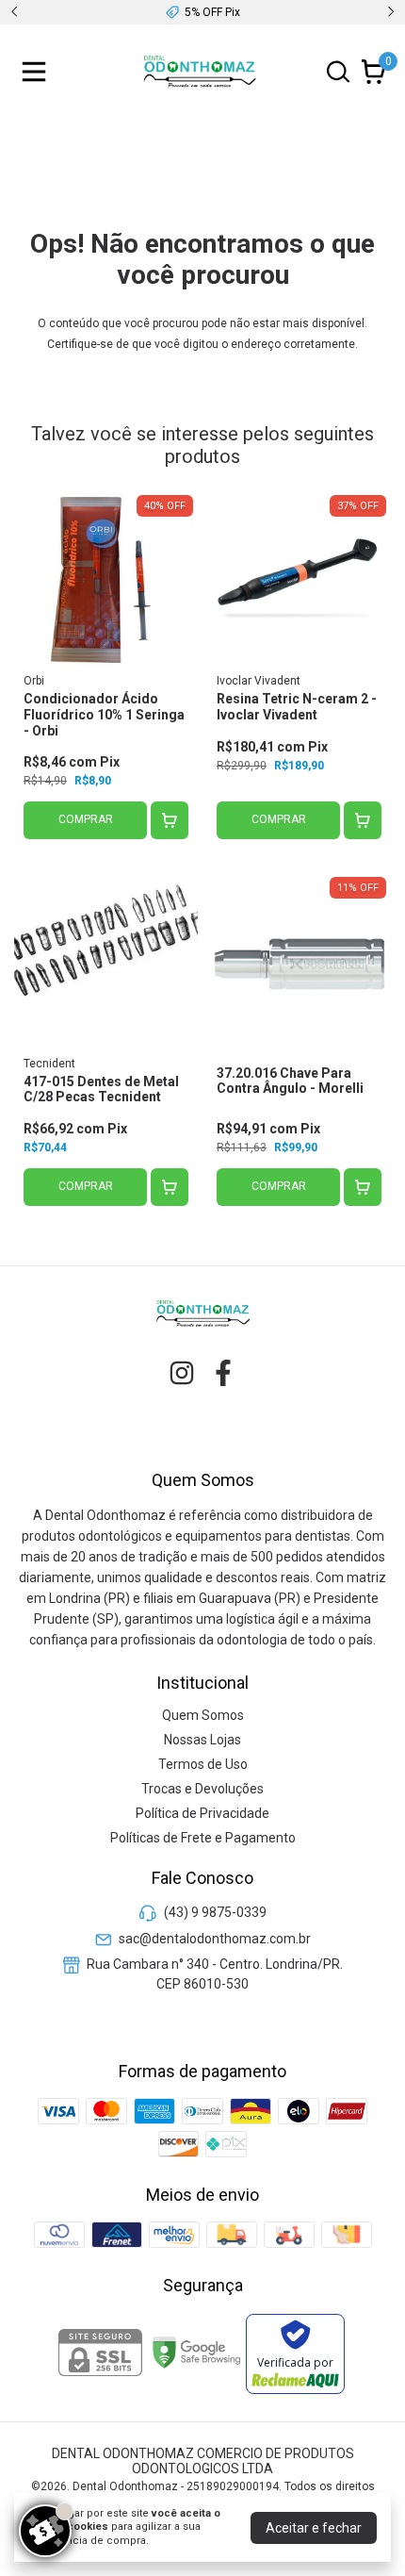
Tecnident (49, 1064)
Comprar (86, 819)
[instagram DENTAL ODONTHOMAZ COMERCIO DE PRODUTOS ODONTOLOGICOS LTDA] (182, 1373)
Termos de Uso (203, 1764)
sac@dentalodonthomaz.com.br (215, 1939)
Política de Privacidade (202, 1813)
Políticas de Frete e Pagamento (203, 1838)
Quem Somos (203, 1715)
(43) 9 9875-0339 (215, 1913)
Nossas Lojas (202, 1740)
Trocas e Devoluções (202, 1789)
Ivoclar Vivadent (259, 681)
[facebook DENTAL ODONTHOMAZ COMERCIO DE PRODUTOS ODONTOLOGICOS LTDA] (223, 1373)
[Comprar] (170, 820)
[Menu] (38, 72)
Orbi (34, 681)
